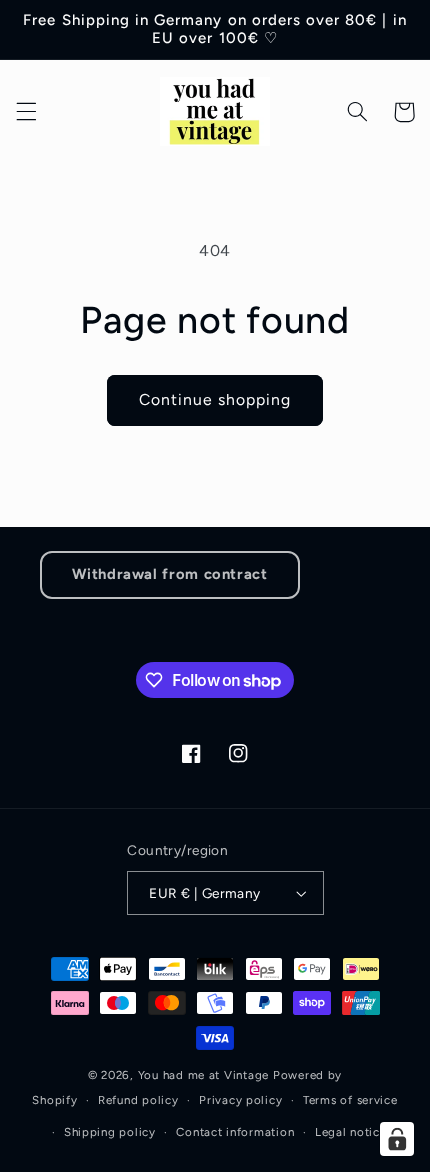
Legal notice (351, 1132)
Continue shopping (215, 399)
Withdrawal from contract (169, 574)
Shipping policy (110, 1132)
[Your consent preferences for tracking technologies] (397, 1139)
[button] (26, 112)
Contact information (235, 1132)
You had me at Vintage (203, 1075)
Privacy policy (240, 1100)
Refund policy (138, 1100)
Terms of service (350, 1100)
